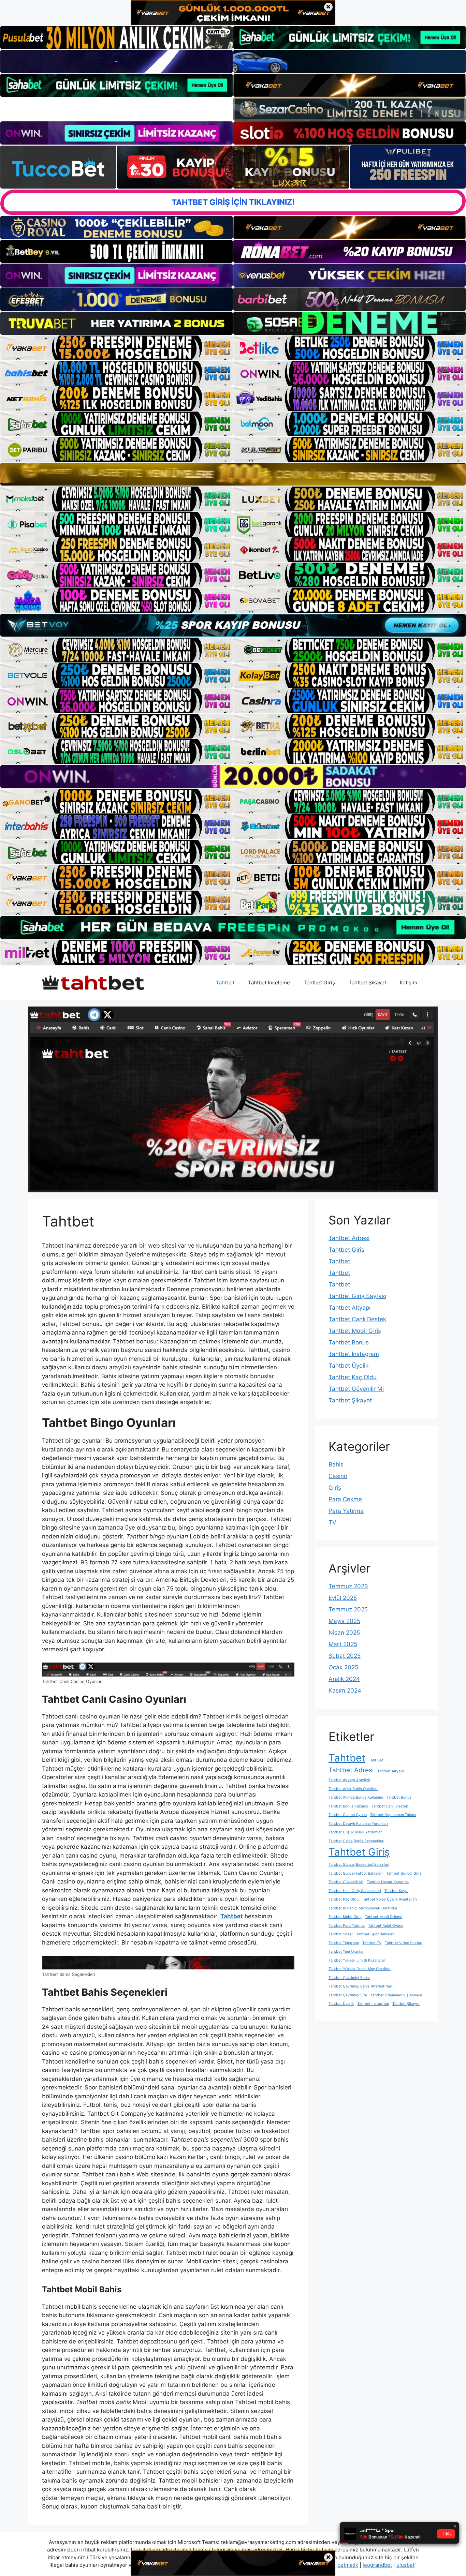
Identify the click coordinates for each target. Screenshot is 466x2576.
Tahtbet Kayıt (396, 1891)
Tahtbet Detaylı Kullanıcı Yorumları (358, 1824)
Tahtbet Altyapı (349, 1308)
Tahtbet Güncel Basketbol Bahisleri (359, 1865)
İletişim (409, 982)
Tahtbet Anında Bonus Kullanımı (356, 1797)
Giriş (335, 1488)
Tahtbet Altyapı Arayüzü (349, 1780)
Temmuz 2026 (348, 1586)
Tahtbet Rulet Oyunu (386, 1926)
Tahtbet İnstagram (354, 1354)
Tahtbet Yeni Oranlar (346, 1952)
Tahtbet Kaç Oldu (353, 1377)
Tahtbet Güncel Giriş (404, 1873)
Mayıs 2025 (344, 1621)
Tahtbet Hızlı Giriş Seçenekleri (355, 1891)
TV (332, 1522)
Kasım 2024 (345, 1691)
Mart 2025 (343, 1644)
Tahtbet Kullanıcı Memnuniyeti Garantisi (363, 1908)
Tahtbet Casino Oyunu (348, 1815)
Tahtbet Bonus (349, 1342)
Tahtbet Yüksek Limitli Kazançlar (357, 1960)
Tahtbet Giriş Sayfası (357, 1296)
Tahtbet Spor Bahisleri (375, 1934)
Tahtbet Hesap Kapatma (388, 1882)
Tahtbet (225, 982)
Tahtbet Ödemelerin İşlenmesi (396, 1995)
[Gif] (233, 474)
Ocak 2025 (343, 1667)
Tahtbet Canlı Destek (357, 1319)
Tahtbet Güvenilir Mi (356, 1389)
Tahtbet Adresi (349, 1238)
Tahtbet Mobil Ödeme (384, 1917)
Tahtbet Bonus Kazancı (348, 1806)
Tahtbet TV (372, 1943)
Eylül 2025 (343, 1598)
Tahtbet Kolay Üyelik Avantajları (389, 1899)
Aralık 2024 (344, 1679)
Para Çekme (345, 1499)
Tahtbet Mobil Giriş (355, 1331)
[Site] (116, 348)
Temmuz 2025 (348, 1609)
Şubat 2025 (345, 1656)
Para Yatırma (346, 1511)
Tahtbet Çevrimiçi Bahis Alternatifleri (360, 1986)
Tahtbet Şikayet (367, 982)
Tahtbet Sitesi (341, 1934)
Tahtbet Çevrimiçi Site (348, 1995)
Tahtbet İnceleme (269, 982)
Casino (338, 1476)
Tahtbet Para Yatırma (347, 1926)
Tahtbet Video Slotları (404, 1943)
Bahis (336, 1464)
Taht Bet (376, 1760)
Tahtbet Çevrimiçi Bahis (349, 1978)
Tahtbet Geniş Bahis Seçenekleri (356, 1841)
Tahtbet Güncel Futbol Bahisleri (356, 1873)
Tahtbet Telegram (344, 1943)
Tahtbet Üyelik (348, 1366)
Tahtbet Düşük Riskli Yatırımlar (355, 1832)
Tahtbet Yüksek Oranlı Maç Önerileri (360, 1969)
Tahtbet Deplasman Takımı (393, 1815)
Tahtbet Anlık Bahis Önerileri (353, 1789)
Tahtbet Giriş (319, 982)
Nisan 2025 (344, 1633)
